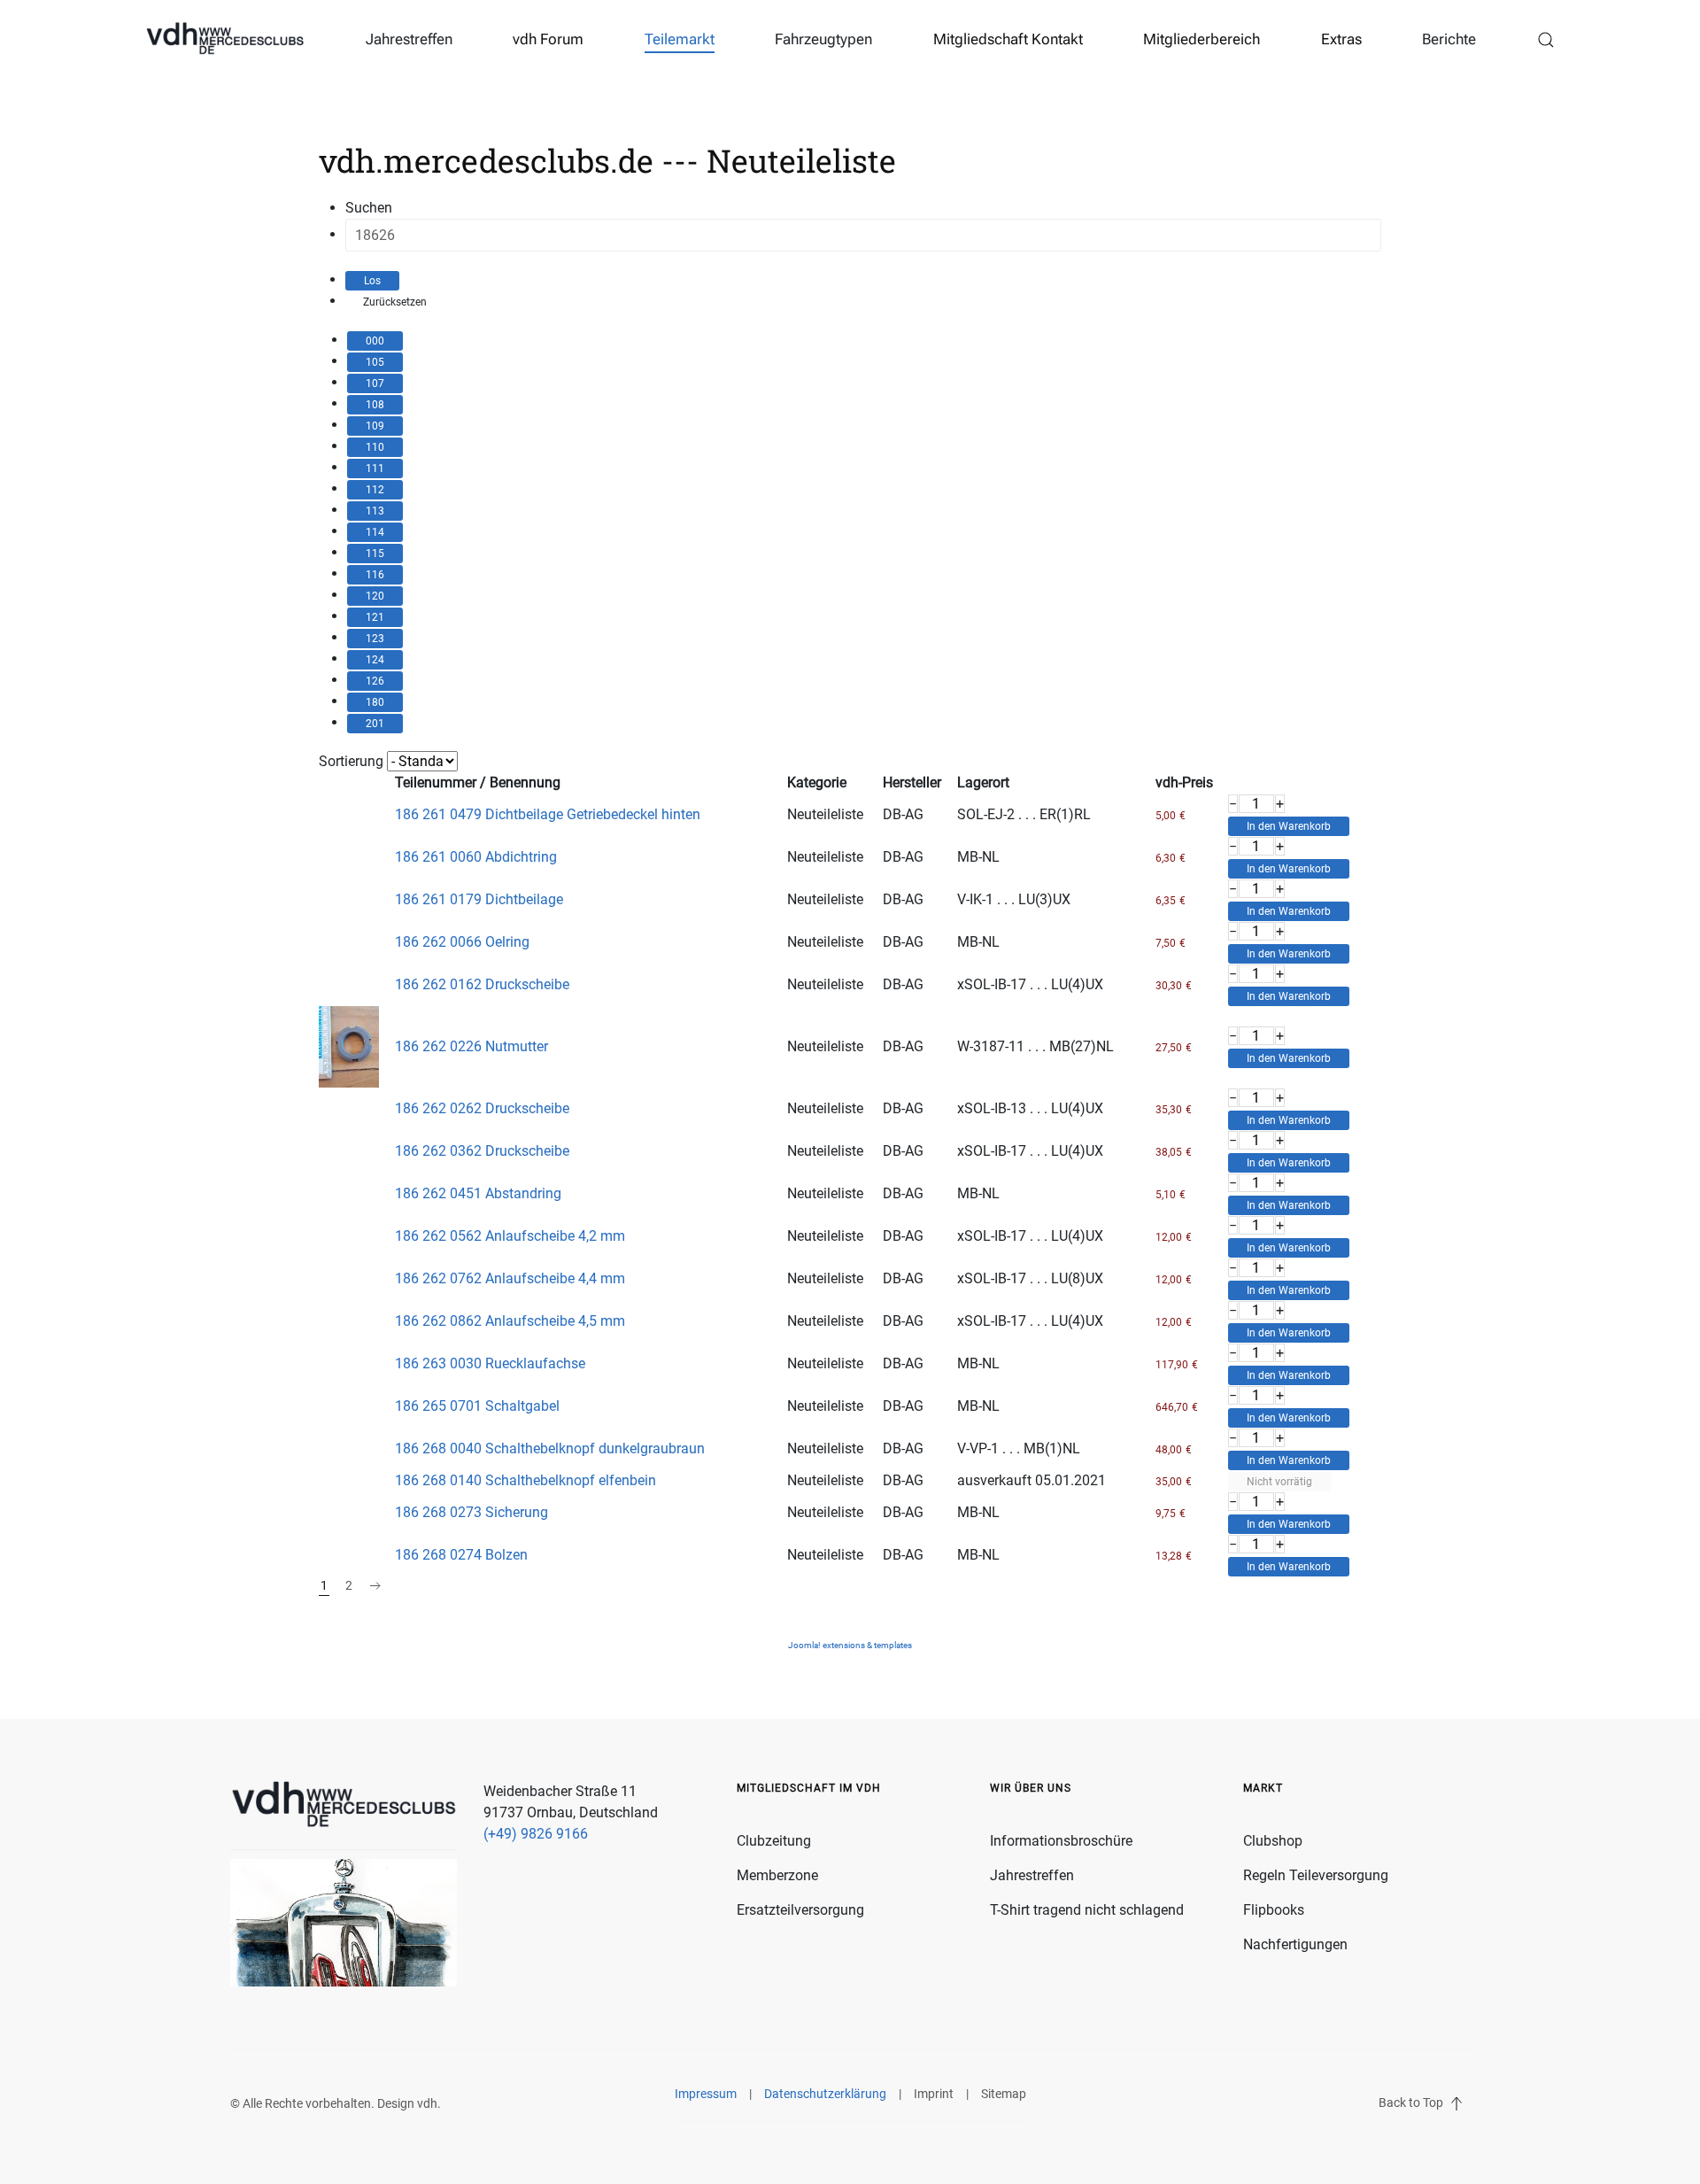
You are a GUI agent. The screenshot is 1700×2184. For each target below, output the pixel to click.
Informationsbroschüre (1061, 1841)
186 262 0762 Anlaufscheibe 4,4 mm (510, 1278)
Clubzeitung (774, 1841)
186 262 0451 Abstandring (478, 1193)
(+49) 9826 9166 (536, 1834)
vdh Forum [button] (548, 39)
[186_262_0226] (349, 1046)
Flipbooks (1274, 1910)
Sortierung (351, 761)
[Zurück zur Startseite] (225, 40)
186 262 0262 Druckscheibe (482, 1108)
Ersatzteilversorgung (800, 1910)
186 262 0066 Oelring (462, 942)
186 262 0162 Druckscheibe (482, 984)
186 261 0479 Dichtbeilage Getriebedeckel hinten (548, 814)
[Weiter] (375, 1586)
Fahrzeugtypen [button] (823, 39)
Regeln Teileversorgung (1316, 1875)
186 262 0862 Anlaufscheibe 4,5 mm (510, 1321)
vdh (427, 2103)
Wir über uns (1031, 1788)
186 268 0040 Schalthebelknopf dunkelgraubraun (550, 1448)
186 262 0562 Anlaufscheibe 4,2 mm (510, 1236)
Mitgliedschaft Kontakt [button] (1008, 39)
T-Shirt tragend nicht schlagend (1087, 1910)
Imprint (934, 2094)
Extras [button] (1341, 39)
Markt (1263, 1788)
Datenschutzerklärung (825, 2094)
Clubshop (1273, 1841)
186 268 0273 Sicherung (471, 1512)
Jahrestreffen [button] (409, 39)
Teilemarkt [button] (680, 39)
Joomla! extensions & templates (850, 1645)
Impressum (706, 2094)
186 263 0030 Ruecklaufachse (490, 1363)
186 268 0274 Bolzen (461, 1555)
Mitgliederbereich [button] (1202, 39)
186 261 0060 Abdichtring (476, 857)
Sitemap (1004, 2094)
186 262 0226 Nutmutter (471, 1046)
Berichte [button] (1449, 39)
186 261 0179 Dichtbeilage (479, 899)
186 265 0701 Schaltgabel (477, 1406)
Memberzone (777, 1875)
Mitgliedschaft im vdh (809, 1788)
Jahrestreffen (1032, 1875)
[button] (1546, 40)
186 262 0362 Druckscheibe (482, 1151)
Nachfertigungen (1295, 1944)
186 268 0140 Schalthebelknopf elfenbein (525, 1480)
